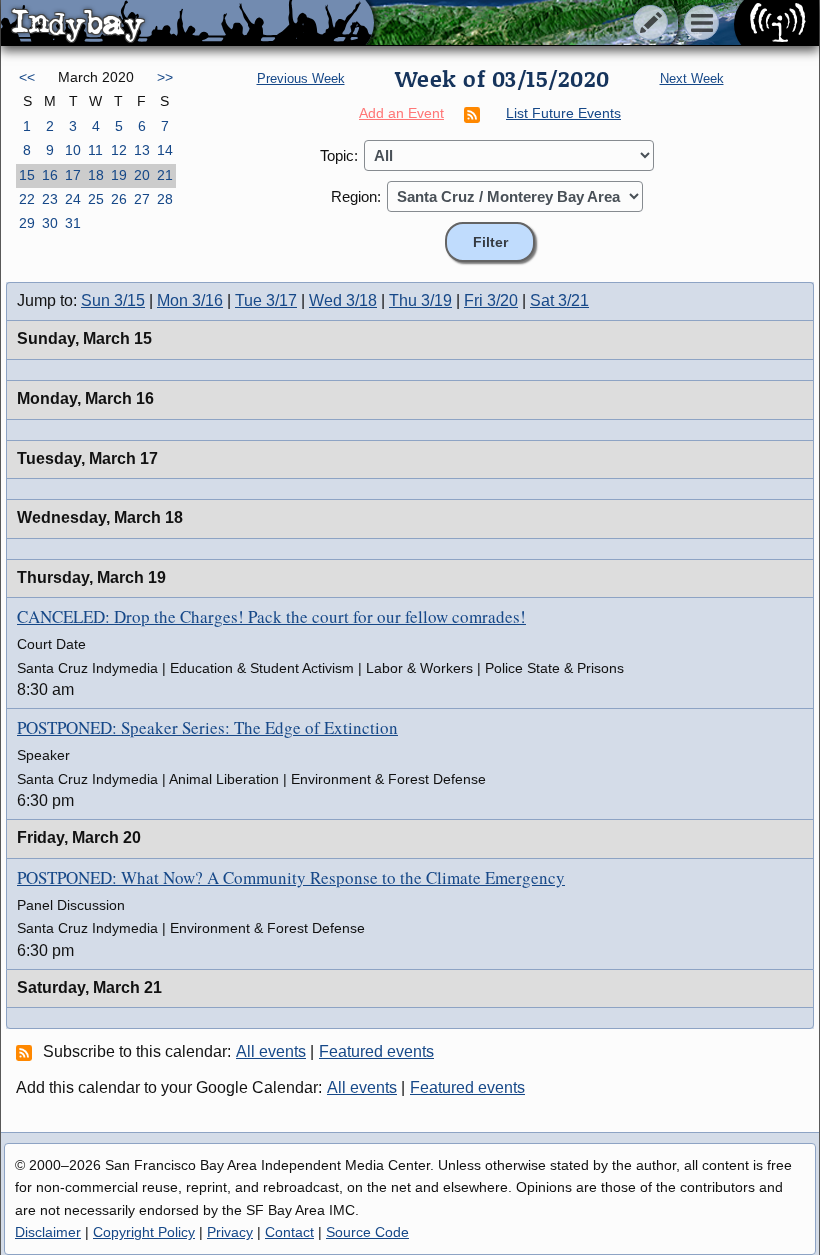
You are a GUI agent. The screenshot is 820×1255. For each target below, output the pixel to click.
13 (142, 150)
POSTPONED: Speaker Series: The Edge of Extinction (207, 727)
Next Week (692, 78)
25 (96, 199)
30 (50, 223)
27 (142, 199)
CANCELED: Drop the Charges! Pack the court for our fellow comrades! (271, 616)
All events (271, 1051)
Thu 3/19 (420, 300)
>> (165, 77)
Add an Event (401, 113)
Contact (289, 1232)
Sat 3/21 (559, 300)
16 (50, 175)
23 (50, 199)
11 (95, 150)
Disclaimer (48, 1232)
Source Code (367, 1232)
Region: (356, 196)
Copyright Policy (144, 1232)
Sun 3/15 (113, 300)
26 (119, 199)
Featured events (376, 1051)
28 (165, 199)
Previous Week (301, 78)
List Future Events (563, 113)
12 (119, 150)
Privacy (230, 1232)
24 (73, 199)
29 (27, 223)
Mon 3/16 (190, 300)
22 (27, 199)
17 (73, 175)
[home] (187, 24)
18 (96, 175)
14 (165, 150)
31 (73, 223)
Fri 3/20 (491, 300)
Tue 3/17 (266, 300)
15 (27, 175)
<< (27, 77)
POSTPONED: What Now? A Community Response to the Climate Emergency (291, 877)
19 (119, 175)
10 (73, 150)
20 (142, 175)
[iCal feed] (27, 1052)
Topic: (339, 155)
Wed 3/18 (343, 300)
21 (165, 175)
